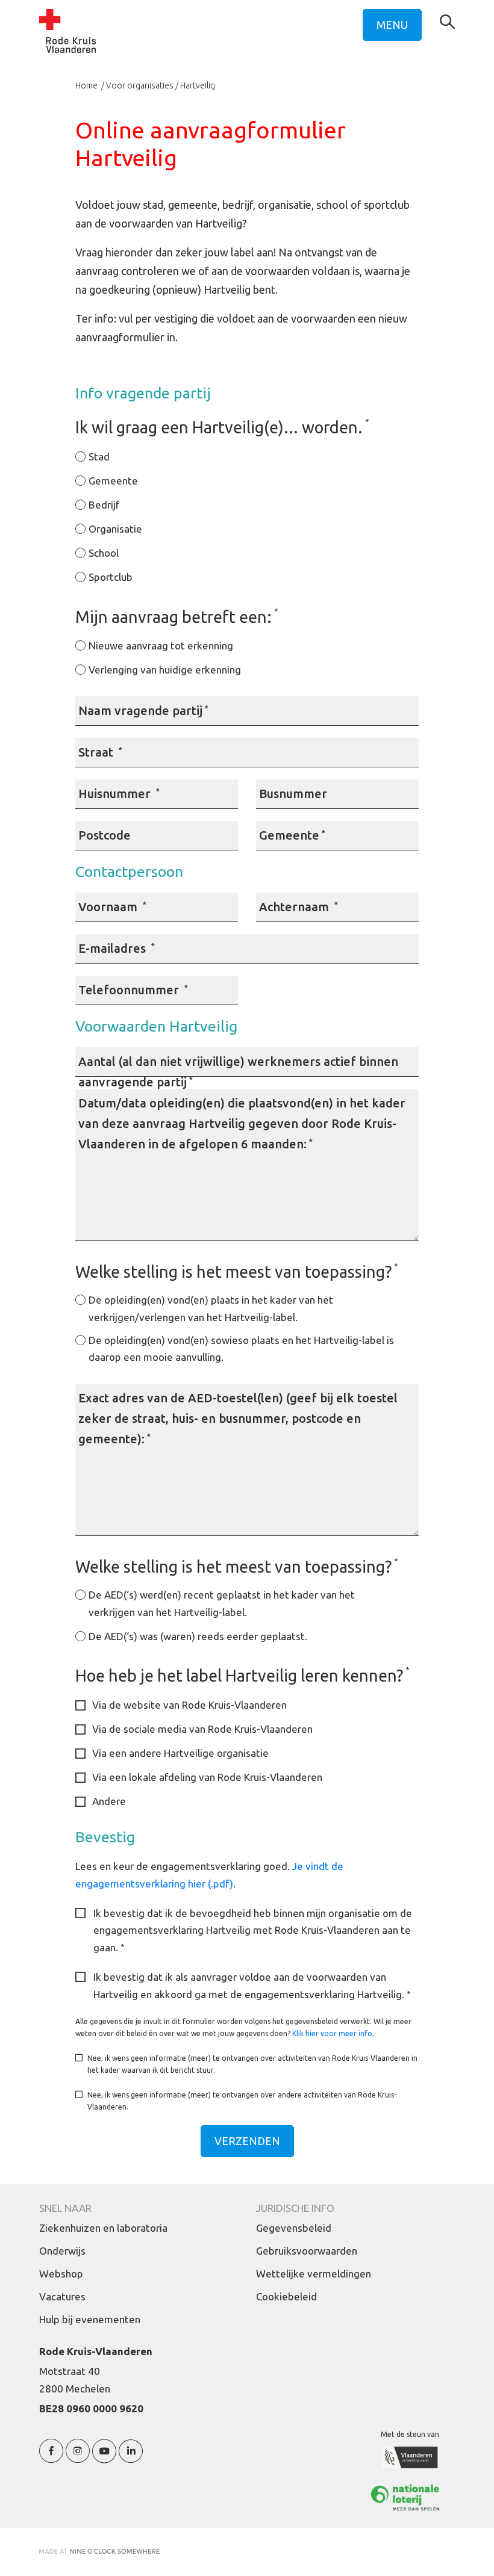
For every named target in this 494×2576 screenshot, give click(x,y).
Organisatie (115, 529)
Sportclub (111, 577)
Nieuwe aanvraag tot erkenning (161, 646)
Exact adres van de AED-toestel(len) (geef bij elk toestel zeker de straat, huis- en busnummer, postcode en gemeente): (238, 1418)
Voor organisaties (140, 85)
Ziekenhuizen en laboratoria (103, 2228)
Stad (99, 457)
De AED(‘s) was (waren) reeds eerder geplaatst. (198, 1636)
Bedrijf (104, 505)
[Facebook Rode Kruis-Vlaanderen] (51, 2458)
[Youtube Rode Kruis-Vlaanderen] (104, 2458)
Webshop (61, 2274)
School (104, 553)
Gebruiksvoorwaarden (307, 2251)
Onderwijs (62, 2251)
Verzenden (247, 2141)
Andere (109, 1801)
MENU (392, 25)
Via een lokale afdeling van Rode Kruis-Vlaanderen (207, 1777)
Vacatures (62, 2296)
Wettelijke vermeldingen (314, 2274)
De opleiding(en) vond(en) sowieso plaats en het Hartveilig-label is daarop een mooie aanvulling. (241, 1349)
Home (87, 85)
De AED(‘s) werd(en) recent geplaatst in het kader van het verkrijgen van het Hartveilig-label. (222, 1603)
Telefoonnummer (133, 990)
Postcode (105, 835)
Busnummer (293, 794)
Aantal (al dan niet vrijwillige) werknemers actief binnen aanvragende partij (238, 1072)
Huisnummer (119, 794)
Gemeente (113, 481)
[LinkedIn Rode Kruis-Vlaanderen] (131, 2458)
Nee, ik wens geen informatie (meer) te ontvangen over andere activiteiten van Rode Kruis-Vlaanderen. (242, 2101)
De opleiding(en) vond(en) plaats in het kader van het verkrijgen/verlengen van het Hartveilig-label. (211, 1308)
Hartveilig (198, 85)
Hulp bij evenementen (90, 2319)
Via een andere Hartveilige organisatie (180, 1753)
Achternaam (299, 907)
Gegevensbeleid (294, 2228)
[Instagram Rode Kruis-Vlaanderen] (78, 2458)
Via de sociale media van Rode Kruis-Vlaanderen (202, 1729)
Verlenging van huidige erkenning (165, 670)
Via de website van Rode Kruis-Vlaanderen (189, 1705)
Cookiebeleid (286, 2296)
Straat (100, 752)
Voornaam (112, 907)
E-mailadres (117, 948)
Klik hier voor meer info (332, 2033)
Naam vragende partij (143, 711)
